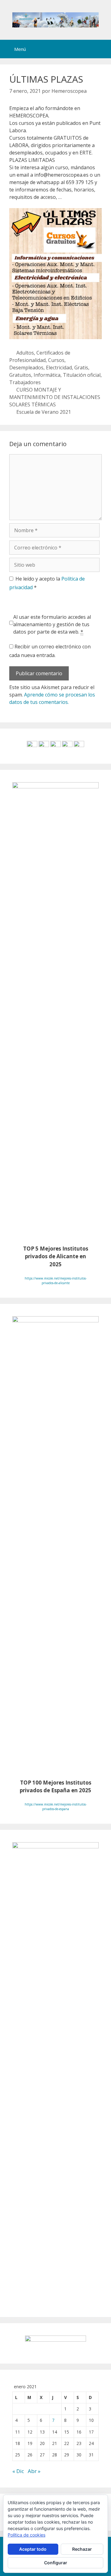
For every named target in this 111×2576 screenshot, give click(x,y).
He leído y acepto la (47, 583)
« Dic (18, 2471)
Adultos (25, 353)
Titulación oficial (82, 375)
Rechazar (82, 2549)
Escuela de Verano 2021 (44, 412)
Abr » (34, 2471)
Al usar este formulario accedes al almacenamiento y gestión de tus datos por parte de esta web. (52, 624)
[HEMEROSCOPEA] (55, 19)
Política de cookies (27, 2535)
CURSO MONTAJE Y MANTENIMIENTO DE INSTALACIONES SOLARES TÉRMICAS (55, 397)
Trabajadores (25, 382)
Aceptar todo (33, 2549)
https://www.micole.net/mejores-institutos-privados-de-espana (56, 1807)
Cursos (56, 360)
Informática (47, 375)
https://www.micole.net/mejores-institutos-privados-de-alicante (56, 1281)
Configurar (56, 2563)
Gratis (81, 368)
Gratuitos (20, 375)
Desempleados (26, 368)
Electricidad (59, 368)
